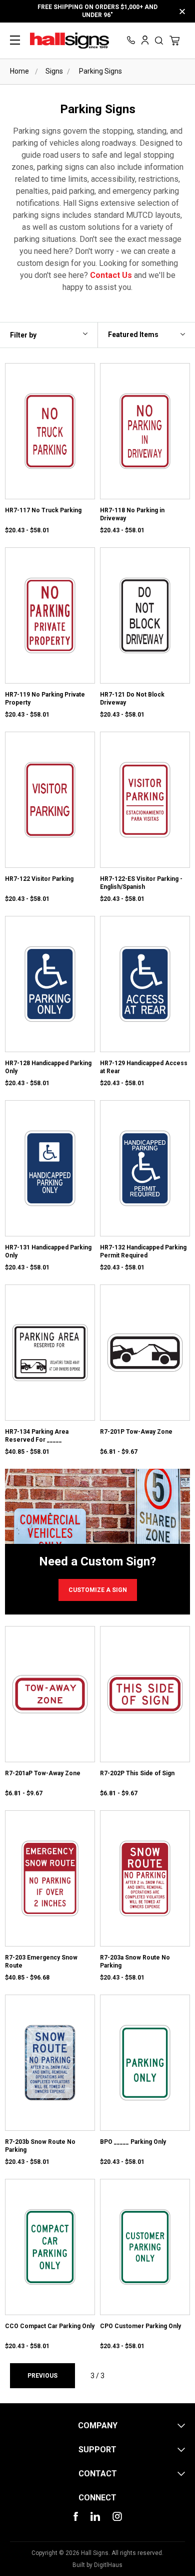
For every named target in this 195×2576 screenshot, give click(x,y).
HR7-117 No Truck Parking (43, 510)
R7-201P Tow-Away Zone (136, 1432)
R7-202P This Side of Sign (137, 1773)
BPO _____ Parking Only (133, 2142)
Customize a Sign (98, 1590)
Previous (42, 2376)
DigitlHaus (108, 2565)
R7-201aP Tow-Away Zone (43, 1773)
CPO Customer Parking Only (140, 2326)
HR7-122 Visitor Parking (39, 879)
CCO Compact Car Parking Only (50, 2326)
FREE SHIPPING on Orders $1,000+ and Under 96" (97, 11)
